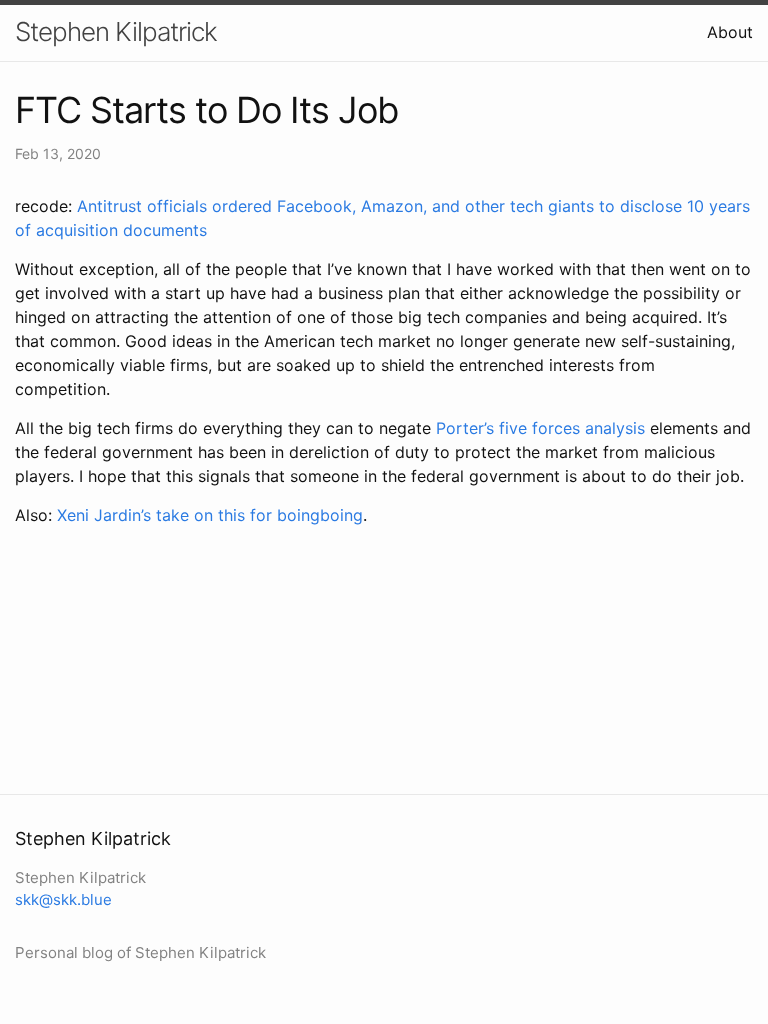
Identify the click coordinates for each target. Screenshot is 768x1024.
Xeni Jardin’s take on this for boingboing (210, 515)
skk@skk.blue (63, 899)
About (730, 32)
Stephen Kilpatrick (116, 31)
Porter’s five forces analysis (540, 428)
